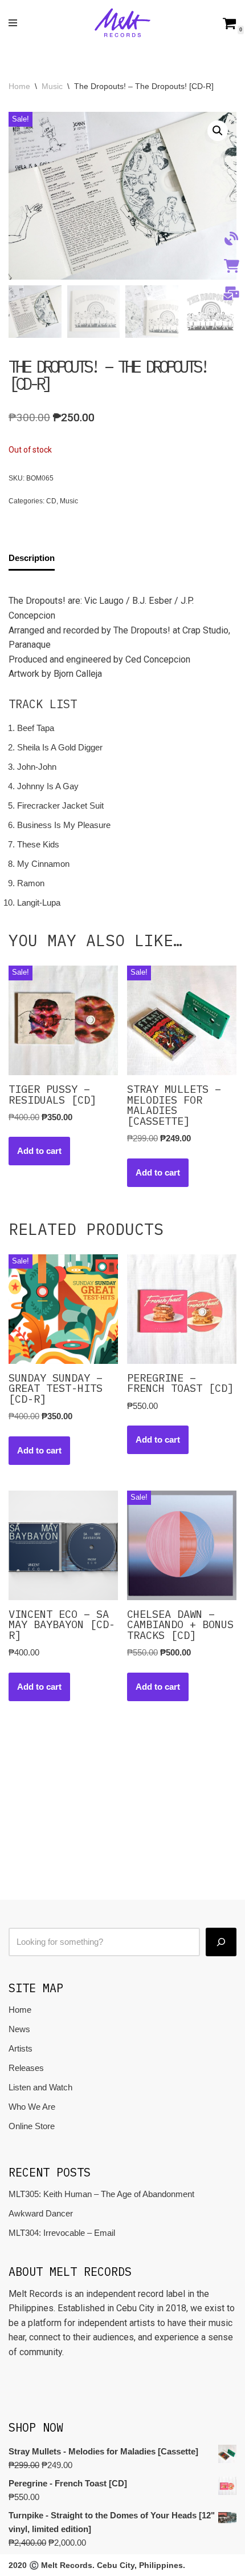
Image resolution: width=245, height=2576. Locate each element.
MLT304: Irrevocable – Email (62, 2233)
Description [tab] (32, 558)
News (19, 2029)
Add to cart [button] (39, 1151)
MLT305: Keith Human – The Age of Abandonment (101, 2194)
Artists (21, 2048)
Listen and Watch (40, 2087)
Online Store (32, 2126)
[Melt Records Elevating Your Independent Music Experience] (122, 23)
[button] (218, 131)
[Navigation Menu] (13, 23)
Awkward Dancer (41, 2213)
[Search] (221, 1942)
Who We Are (32, 2107)
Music (52, 86)
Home (19, 86)
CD (51, 501)
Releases (26, 2068)
